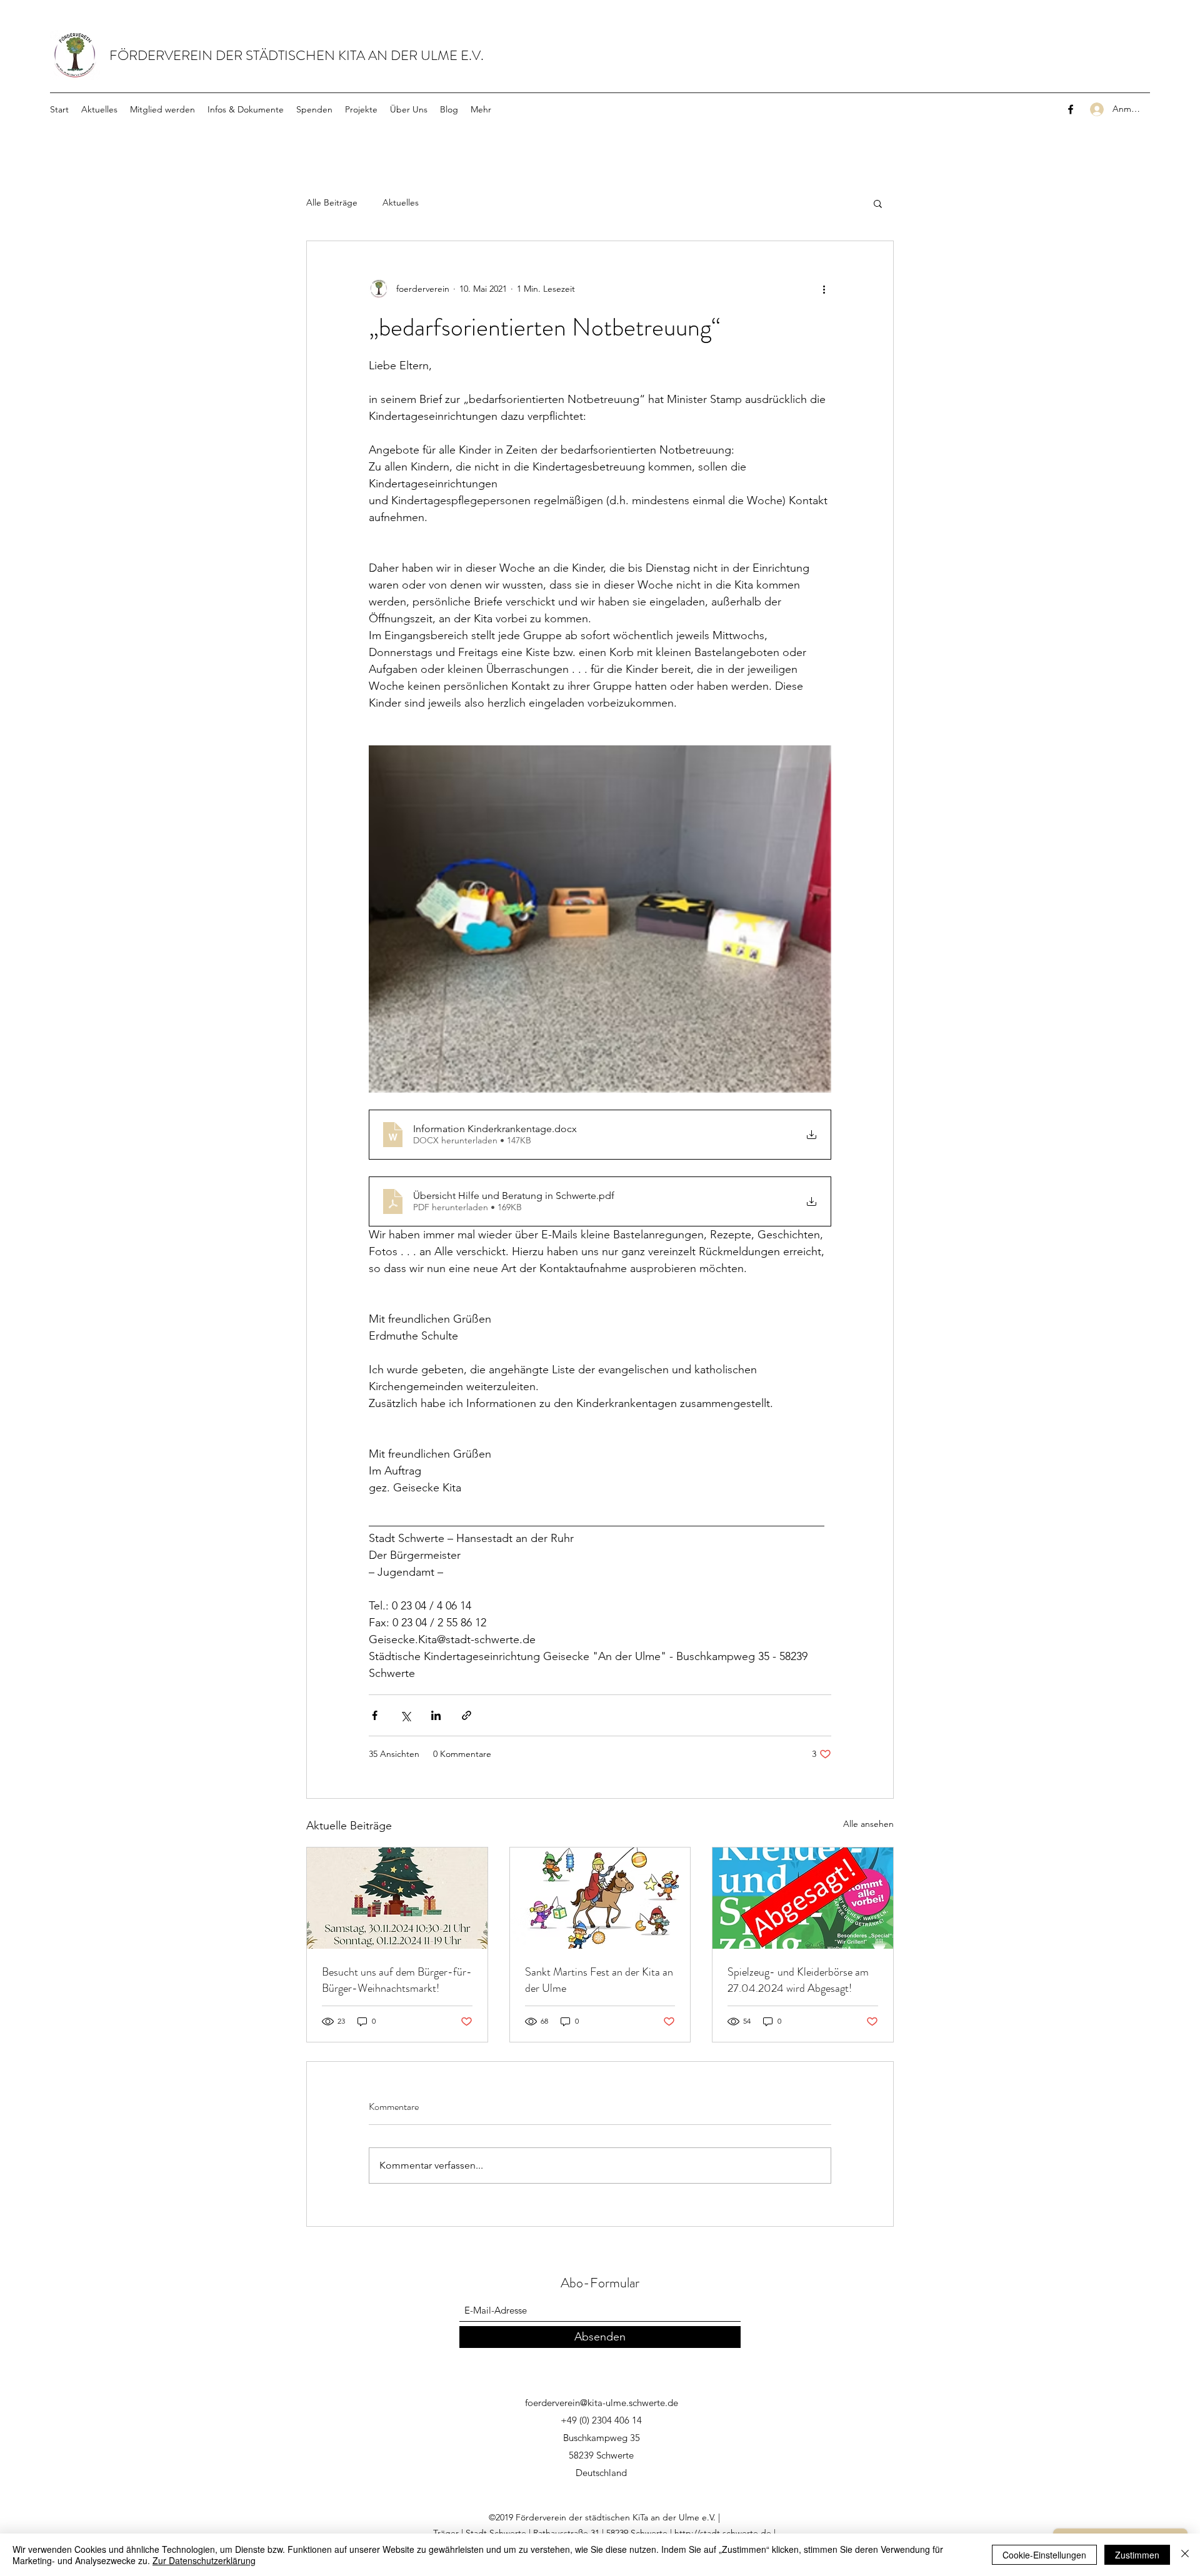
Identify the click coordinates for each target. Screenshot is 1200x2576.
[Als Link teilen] (467, 1715)
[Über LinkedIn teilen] (436, 1715)
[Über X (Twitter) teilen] (405, 1715)
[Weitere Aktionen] (824, 289)
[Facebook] (1071, 109)
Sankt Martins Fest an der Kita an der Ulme (599, 1980)
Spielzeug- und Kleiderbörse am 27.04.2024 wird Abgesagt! (798, 1980)
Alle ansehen (868, 1824)
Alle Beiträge (332, 202)
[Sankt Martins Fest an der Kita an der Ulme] (600, 1898)
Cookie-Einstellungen (1044, 2555)
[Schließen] (1185, 2555)
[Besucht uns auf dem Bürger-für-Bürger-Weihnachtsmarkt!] (397, 1898)
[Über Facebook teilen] (375, 1715)
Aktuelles (401, 202)
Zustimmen (1137, 2555)
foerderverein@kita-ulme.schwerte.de (602, 2403)
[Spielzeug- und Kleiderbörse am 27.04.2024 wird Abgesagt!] (803, 1898)
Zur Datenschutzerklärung (204, 2560)
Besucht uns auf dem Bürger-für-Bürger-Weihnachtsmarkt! (397, 1980)
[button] (878, 203)
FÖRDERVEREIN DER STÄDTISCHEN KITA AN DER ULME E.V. (297, 55)
